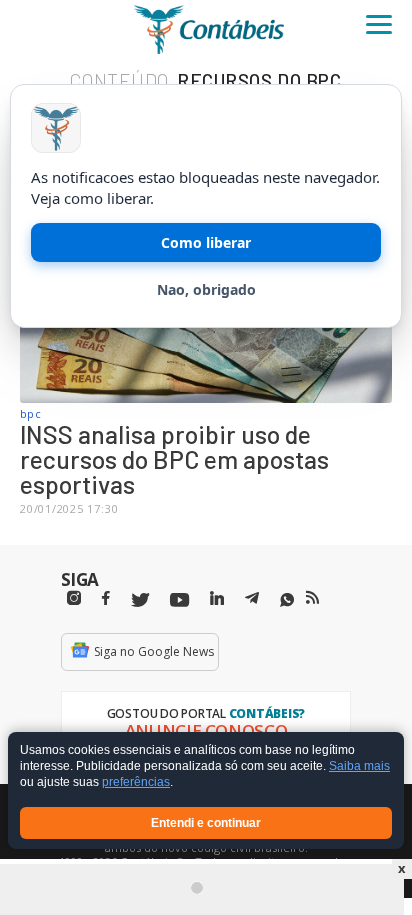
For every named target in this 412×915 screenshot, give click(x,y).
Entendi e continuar (206, 823)
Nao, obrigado (206, 289)
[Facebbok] (106, 598)
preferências (136, 783)
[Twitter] (140, 600)
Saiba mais (359, 767)
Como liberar (206, 242)
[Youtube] (179, 600)
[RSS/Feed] (312, 598)
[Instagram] (74, 598)
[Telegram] (252, 601)
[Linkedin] (217, 598)
